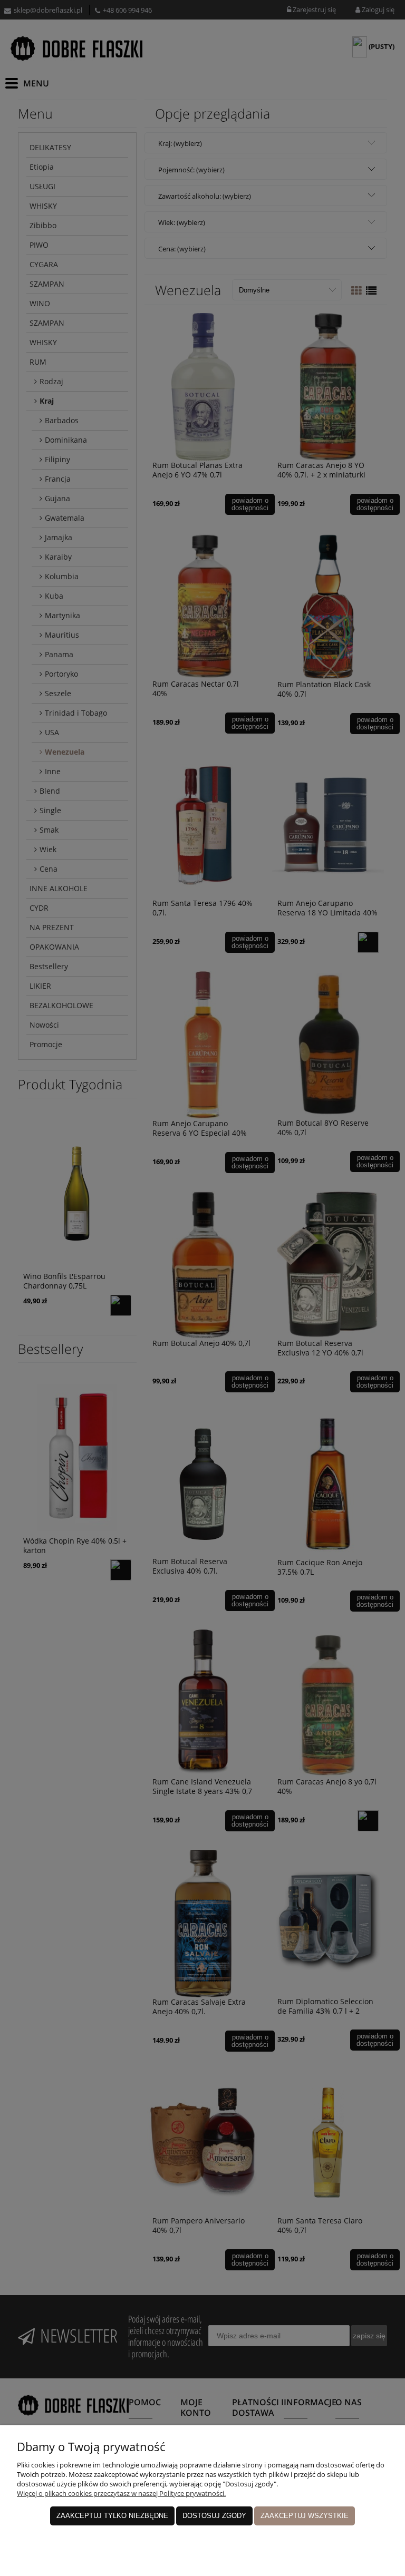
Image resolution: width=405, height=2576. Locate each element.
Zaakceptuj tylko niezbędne (112, 2516)
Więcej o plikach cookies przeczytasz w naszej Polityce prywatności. (121, 2493)
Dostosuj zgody (214, 2516)
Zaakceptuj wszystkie (305, 2516)
